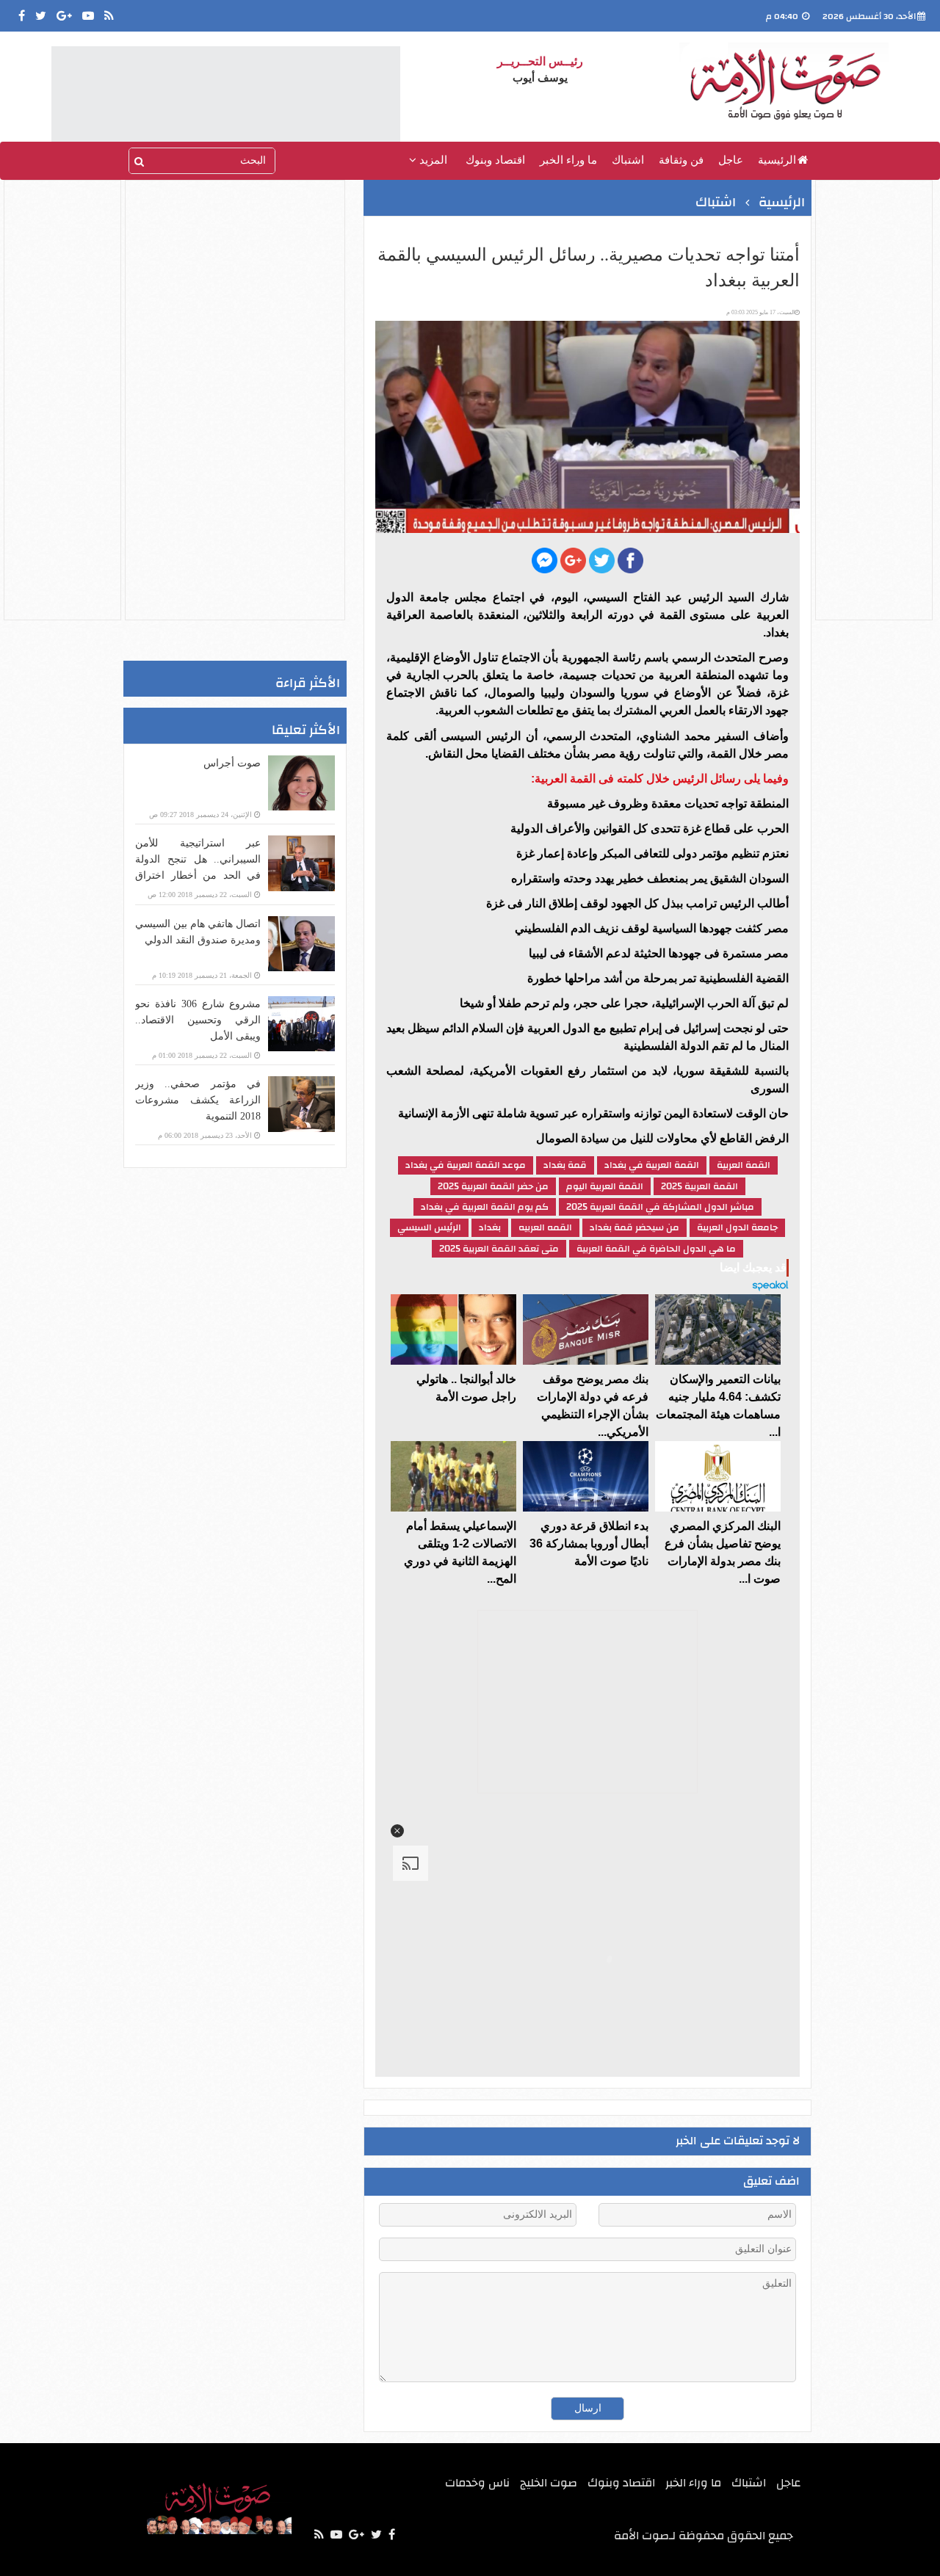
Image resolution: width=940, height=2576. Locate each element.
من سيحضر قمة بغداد (634, 1227)
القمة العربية (744, 1165)
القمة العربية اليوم (605, 1186)
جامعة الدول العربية (737, 1227)
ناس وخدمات (477, 2483)
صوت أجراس (232, 763)
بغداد (490, 1227)
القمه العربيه (545, 1227)
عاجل (731, 160)
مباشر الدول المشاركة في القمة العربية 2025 (660, 1207)
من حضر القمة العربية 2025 (493, 1186)
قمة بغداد (565, 1165)
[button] (397, 1831)
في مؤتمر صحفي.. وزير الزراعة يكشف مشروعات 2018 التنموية (198, 1100)
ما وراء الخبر (568, 160)
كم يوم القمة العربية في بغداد (485, 1207)
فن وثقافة (681, 160)
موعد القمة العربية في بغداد (466, 1165)
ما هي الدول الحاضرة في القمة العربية (656, 1249)
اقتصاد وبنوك (495, 160)
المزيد (432, 160)
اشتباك (628, 160)
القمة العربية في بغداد (652, 1165)
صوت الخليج (549, 2483)
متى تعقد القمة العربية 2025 (499, 1249)
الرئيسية (777, 160)
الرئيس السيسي (429, 1227)
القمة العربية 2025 (699, 1186)
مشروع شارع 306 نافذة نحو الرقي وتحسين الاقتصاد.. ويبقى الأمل (198, 1020)
